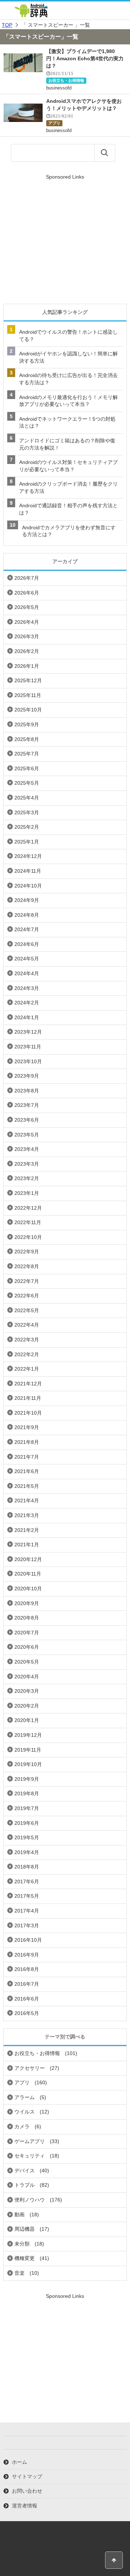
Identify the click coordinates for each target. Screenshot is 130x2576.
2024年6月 (27, 944)
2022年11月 (28, 1222)
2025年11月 (28, 695)
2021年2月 (27, 1530)
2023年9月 (27, 1076)
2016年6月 (27, 1999)
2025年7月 (27, 754)
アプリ (54, 123)
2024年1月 (27, 1017)
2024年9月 (27, 900)
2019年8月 (27, 1793)
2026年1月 (27, 666)
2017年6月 (27, 1881)
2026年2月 (27, 651)
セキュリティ (30, 2156)
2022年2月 (27, 1354)
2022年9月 (27, 1252)
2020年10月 (28, 1589)
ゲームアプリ (30, 2141)
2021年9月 (27, 1427)
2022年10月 (28, 1237)
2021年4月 (27, 1501)
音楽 (19, 2273)
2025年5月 (27, 783)
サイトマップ (27, 2476)
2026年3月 (27, 636)
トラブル (25, 2185)
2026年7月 (27, 578)
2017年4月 (27, 1911)
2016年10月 (28, 1940)
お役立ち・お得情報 (66, 80)
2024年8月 (27, 915)
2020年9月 (27, 1603)
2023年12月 (28, 1032)
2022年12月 (28, 1208)
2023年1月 (27, 1193)
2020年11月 (28, 1574)
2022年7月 (27, 1281)
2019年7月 (27, 1808)
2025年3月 (27, 812)
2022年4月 (27, 1325)
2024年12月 (28, 856)
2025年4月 (27, 798)
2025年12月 (28, 680)
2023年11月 (28, 1047)
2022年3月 (27, 1340)
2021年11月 (28, 1398)
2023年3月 (27, 1164)
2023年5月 (27, 1135)
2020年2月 (27, 1706)
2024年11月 (28, 871)
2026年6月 (27, 593)
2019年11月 (28, 1750)
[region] (65, 240)
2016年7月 (27, 1984)
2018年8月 (27, 1867)
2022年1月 (27, 1369)
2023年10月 (28, 1061)
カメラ (22, 2126)
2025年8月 (27, 739)
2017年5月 (27, 1896)
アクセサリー (30, 2068)
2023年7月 (27, 1105)
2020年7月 (27, 1633)
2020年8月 (27, 1618)
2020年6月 (27, 1647)
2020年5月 (27, 1662)
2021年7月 (27, 1457)
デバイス (25, 2170)
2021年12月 (28, 1384)
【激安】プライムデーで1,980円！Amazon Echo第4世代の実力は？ (85, 58)
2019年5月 (27, 1837)
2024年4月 (27, 973)
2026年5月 (27, 607)
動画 (19, 2214)
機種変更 (25, 2258)
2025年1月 (27, 842)
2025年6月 (27, 768)
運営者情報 (25, 2506)
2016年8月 (27, 1969)
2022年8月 (27, 1266)
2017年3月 (27, 1926)
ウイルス (25, 2112)
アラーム (25, 2097)
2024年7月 (27, 929)
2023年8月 (27, 1091)
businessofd (59, 88)
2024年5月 (27, 959)
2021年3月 (27, 1515)
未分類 (22, 2244)
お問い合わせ (27, 2491)
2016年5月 (27, 2013)
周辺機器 (25, 2229)
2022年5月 (27, 1310)
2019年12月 (28, 1735)
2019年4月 (27, 1852)
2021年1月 (27, 1545)
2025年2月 (27, 827)
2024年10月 (28, 886)
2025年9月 (27, 724)
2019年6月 (27, 1823)
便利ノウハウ (30, 2200)
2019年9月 (27, 1779)
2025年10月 (28, 710)
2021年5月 (27, 1486)
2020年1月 (27, 1720)
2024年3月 (27, 988)
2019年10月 (28, 1764)
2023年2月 (27, 1178)
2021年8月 (27, 1442)
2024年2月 (27, 1003)
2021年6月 (27, 1471)
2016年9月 (27, 1955)
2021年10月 (28, 1413)
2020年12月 (28, 1559)
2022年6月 (27, 1296)
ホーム (19, 2462)
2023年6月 (27, 1120)
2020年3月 (27, 1691)
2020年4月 (27, 1677)
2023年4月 (27, 1149)
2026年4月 (27, 622)
